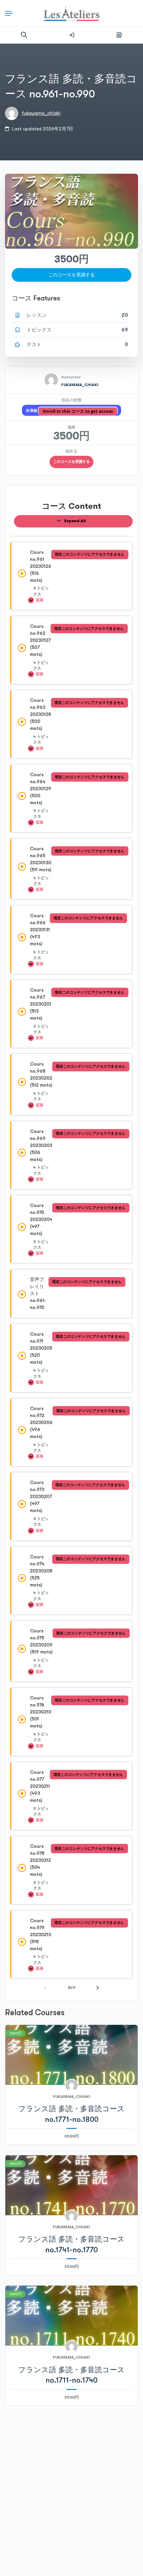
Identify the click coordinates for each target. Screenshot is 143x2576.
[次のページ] (98, 1988)
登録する (119, 35)
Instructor (71, 377)
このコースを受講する (71, 462)
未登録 (32, 411)
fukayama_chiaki (41, 113)
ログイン (71, 35)
